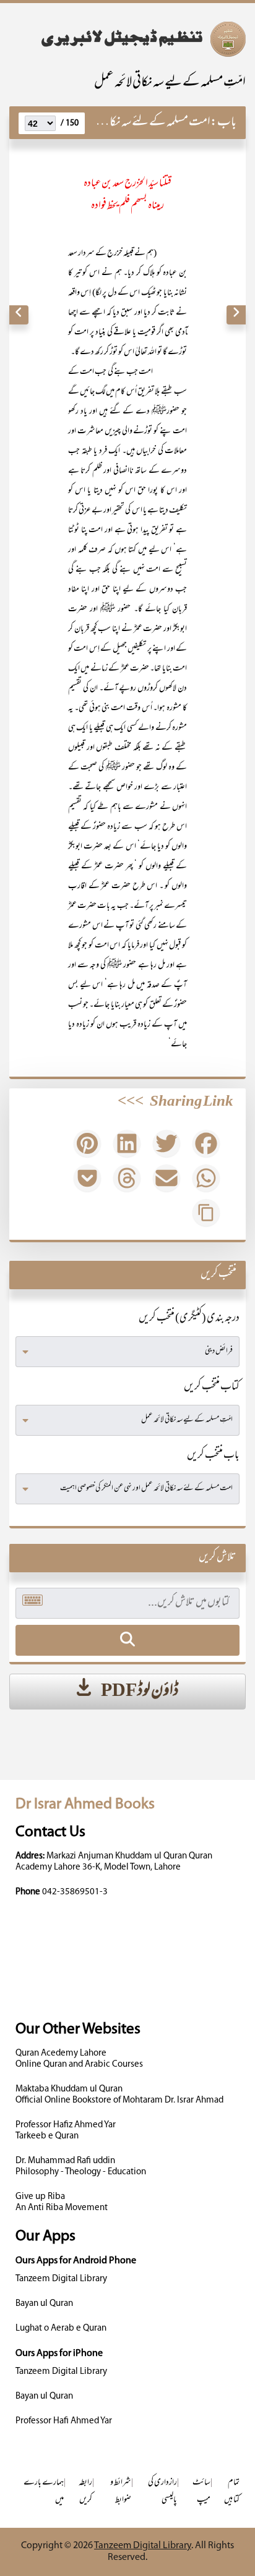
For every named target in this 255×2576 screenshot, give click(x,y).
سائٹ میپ (201, 2492)
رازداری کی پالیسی (162, 2492)
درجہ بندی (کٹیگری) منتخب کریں (189, 1319)
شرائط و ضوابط (121, 2492)
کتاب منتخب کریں (212, 1388)
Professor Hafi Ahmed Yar (64, 2421)
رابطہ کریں (85, 2492)
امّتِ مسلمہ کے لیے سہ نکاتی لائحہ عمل (170, 83)
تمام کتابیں (232, 2492)
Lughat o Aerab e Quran (61, 2328)
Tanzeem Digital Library (61, 2279)
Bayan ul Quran (44, 2304)
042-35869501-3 (75, 1892)
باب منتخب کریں (213, 1456)
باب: (223, 123)
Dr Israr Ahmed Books (85, 1804)
